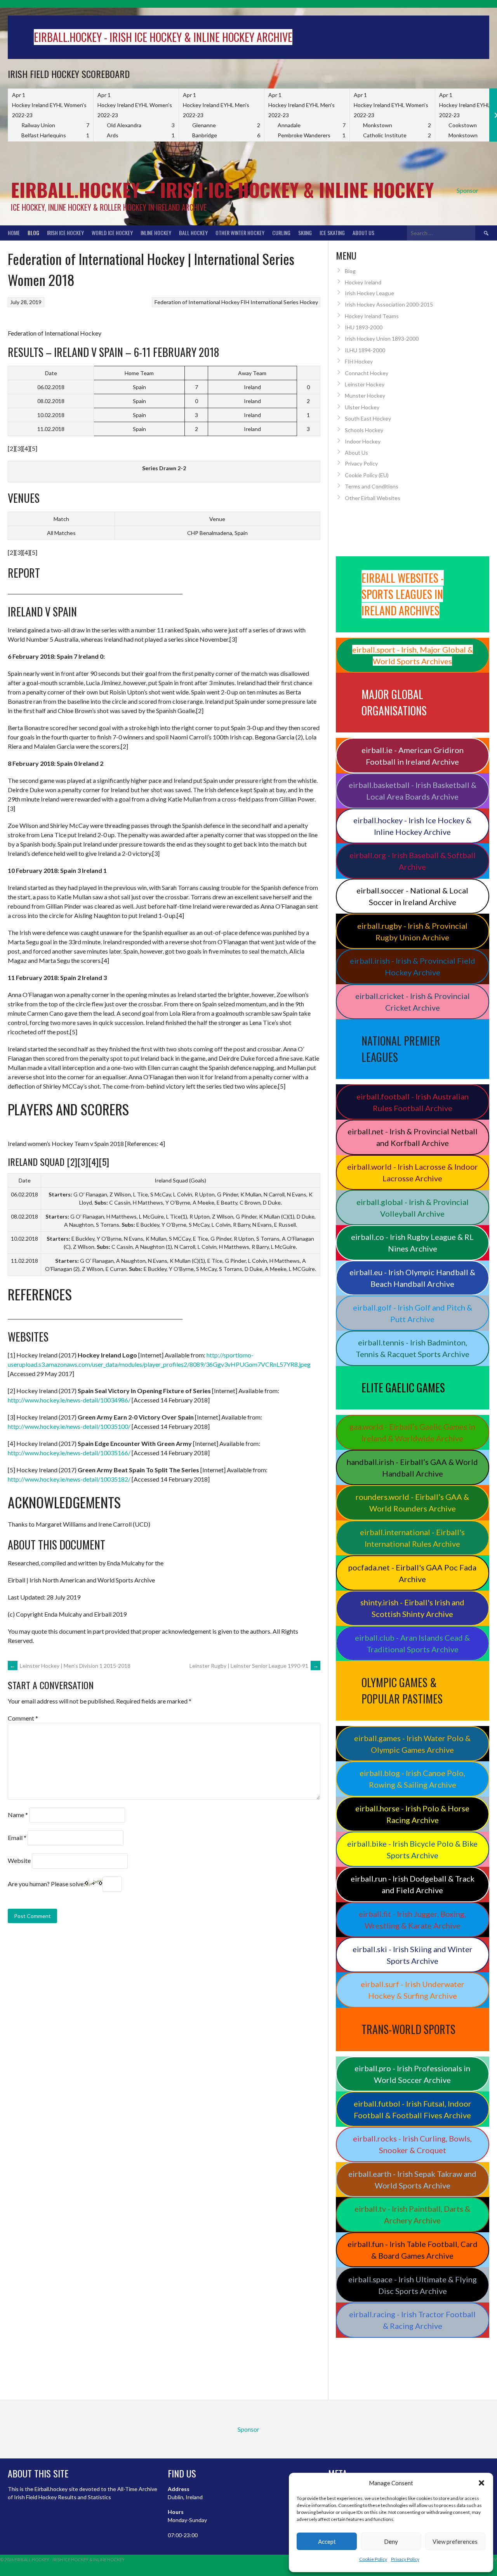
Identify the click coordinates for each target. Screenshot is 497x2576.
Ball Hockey (193, 233)
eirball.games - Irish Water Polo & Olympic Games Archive (412, 1744)
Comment (23, 1718)
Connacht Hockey (367, 373)
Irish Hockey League (369, 293)
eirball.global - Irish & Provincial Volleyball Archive (413, 1208)
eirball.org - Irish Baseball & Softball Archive (413, 861)
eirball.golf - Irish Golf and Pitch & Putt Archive (413, 1313)
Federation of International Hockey (197, 302)
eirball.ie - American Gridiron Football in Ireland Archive (413, 756)
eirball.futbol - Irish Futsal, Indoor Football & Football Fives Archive (413, 2109)
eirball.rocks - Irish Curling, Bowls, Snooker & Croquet (412, 2144)
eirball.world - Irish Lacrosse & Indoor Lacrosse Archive (413, 1172)
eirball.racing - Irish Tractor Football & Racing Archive (412, 2320)
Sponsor (467, 190)
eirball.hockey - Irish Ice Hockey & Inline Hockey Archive (412, 826)
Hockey (309, 302)
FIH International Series (270, 302)
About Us (363, 233)
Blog (33, 233)
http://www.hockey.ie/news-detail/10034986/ (69, 1400)
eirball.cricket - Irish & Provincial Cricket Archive (413, 1002)
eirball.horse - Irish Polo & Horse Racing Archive (412, 1814)
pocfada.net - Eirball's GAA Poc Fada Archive (412, 1573)
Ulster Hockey (362, 407)
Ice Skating (332, 233)
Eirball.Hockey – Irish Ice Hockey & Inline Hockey (222, 190)
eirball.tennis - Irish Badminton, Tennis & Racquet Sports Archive (413, 1348)
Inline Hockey (156, 233)
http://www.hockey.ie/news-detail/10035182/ (69, 1479)
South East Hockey (368, 418)
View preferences (455, 2541)
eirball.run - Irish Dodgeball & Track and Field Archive (413, 1884)
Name (18, 1815)
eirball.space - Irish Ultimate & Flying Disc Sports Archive (413, 2285)
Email (17, 1838)
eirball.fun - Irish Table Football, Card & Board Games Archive (413, 2250)
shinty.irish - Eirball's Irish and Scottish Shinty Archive (412, 1608)
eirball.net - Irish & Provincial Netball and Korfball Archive (413, 1137)
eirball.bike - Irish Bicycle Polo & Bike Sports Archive (412, 1849)
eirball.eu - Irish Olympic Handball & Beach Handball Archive (412, 1278)
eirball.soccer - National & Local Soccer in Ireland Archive (412, 896)
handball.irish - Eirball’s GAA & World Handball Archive (412, 1468)
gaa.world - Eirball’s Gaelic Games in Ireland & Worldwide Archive (412, 1432)
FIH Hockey (359, 361)
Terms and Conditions (372, 486)
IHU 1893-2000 (364, 327)
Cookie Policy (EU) (367, 475)
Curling (281, 233)
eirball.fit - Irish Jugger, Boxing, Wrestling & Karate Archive (412, 1920)
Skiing (305, 233)
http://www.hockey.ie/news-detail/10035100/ (69, 1426)
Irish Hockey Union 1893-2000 (382, 338)
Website (19, 1860)
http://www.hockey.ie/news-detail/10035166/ (69, 1453)
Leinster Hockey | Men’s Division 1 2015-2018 (70, 1666)
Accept (327, 2541)
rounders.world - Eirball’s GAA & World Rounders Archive (412, 1503)
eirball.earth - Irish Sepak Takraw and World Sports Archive (412, 2180)
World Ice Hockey (112, 233)
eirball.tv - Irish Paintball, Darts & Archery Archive (412, 2214)
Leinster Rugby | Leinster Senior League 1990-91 (254, 1666)
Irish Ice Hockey (65, 233)
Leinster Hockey (365, 384)
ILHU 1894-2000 (365, 350)
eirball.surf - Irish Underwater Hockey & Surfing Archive (413, 1990)
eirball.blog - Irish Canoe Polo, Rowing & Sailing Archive (412, 1779)
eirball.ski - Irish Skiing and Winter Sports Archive (413, 1955)
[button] (481, 2483)
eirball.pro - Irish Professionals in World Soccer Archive (412, 2074)
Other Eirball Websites (373, 498)
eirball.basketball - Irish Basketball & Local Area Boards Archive (413, 791)
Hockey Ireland (363, 282)
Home (14, 233)
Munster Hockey (365, 396)
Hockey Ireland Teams (372, 316)
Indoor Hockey (363, 441)
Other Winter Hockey (240, 233)
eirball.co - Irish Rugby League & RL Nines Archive (412, 1243)
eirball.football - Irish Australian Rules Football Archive (413, 1102)
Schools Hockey (364, 430)
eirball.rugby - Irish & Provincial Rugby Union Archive (412, 931)
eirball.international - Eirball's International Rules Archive (412, 1538)
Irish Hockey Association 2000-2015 (389, 304)
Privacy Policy (405, 2559)
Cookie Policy (373, 2559)
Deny (391, 2541)
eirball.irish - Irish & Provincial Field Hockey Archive (413, 966)
